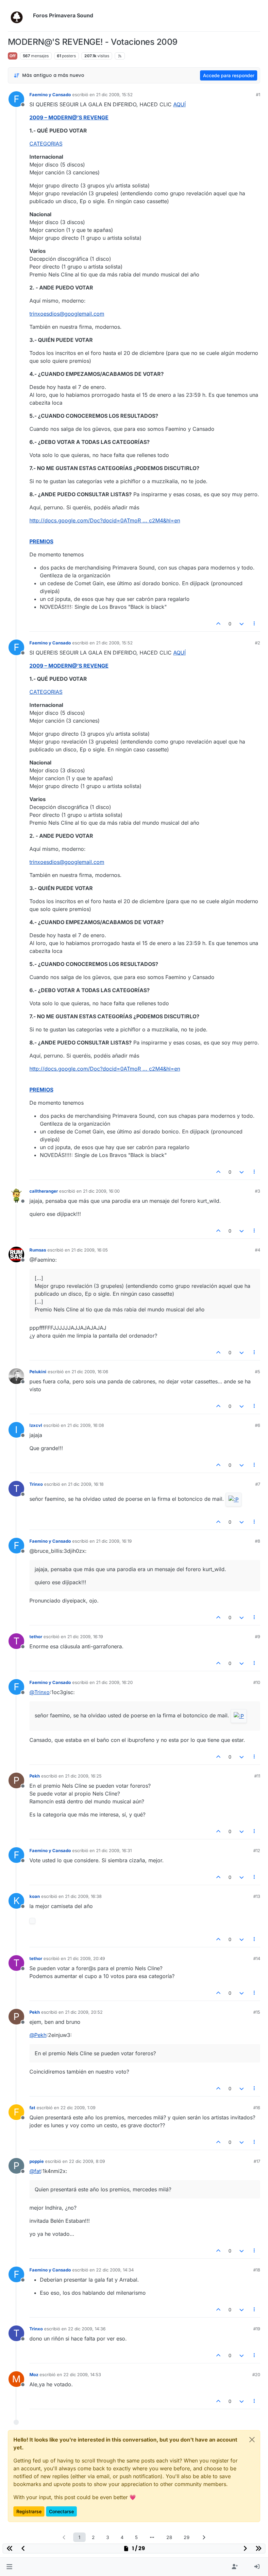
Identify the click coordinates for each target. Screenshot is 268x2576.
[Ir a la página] (152, 2537)
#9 (258, 1637)
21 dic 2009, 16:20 (114, 1682)
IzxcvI (36, 1425)
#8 (258, 1541)
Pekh (35, 1776)
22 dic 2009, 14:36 (87, 2329)
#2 (258, 643)
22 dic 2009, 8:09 (87, 2161)
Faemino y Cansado (50, 95)
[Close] (252, 2440)
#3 (258, 1191)
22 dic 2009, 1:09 (78, 2108)
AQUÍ (179, 104)
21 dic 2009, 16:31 (114, 1850)
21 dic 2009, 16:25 (83, 1776)
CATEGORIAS (46, 144)
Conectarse (61, 2511)
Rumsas (38, 1250)
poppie (37, 2161)
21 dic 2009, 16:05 (90, 1250)
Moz (34, 2374)
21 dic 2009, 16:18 (86, 1484)
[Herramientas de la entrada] (255, 624)
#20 (256, 2374)
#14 (257, 1958)
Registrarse (29, 2511)
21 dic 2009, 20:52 (84, 2012)
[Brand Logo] (19, 16)
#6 (258, 1425)
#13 (257, 1896)
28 (169, 2537)
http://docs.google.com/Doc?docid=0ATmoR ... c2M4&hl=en (105, 520)
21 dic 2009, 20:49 (86, 1958)
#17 (257, 2161)
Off (13, 56)
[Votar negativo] (242, 624)
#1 (258, 95)
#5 (258, 1372)
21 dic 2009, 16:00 (101, 1191)
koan (35, 1896)
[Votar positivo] (219, 624)
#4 (258, 1250)
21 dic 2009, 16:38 (83, 1896)
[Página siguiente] (204, 2537)
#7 (258, 1484)
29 (187, 2537)
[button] (9, 2567)
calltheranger (44, 1191)
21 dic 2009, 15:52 (114, 95)
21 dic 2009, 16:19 (114, 1541)
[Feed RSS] (120, 56)
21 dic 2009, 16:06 (90, 1372)
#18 (257, 2270)
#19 (257, 2329)
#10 (257, 1682)
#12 (257, 1850)
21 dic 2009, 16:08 (86, 1425)
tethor (36, 1637)
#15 (257, 2012)
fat (32, 2108)
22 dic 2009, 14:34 (115, 2270)
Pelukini (38, 1372)
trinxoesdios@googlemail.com (67, 314)
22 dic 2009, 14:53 (82, 2374)
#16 (257, 2108)
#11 (257, 1776)
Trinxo (36, 1484)
